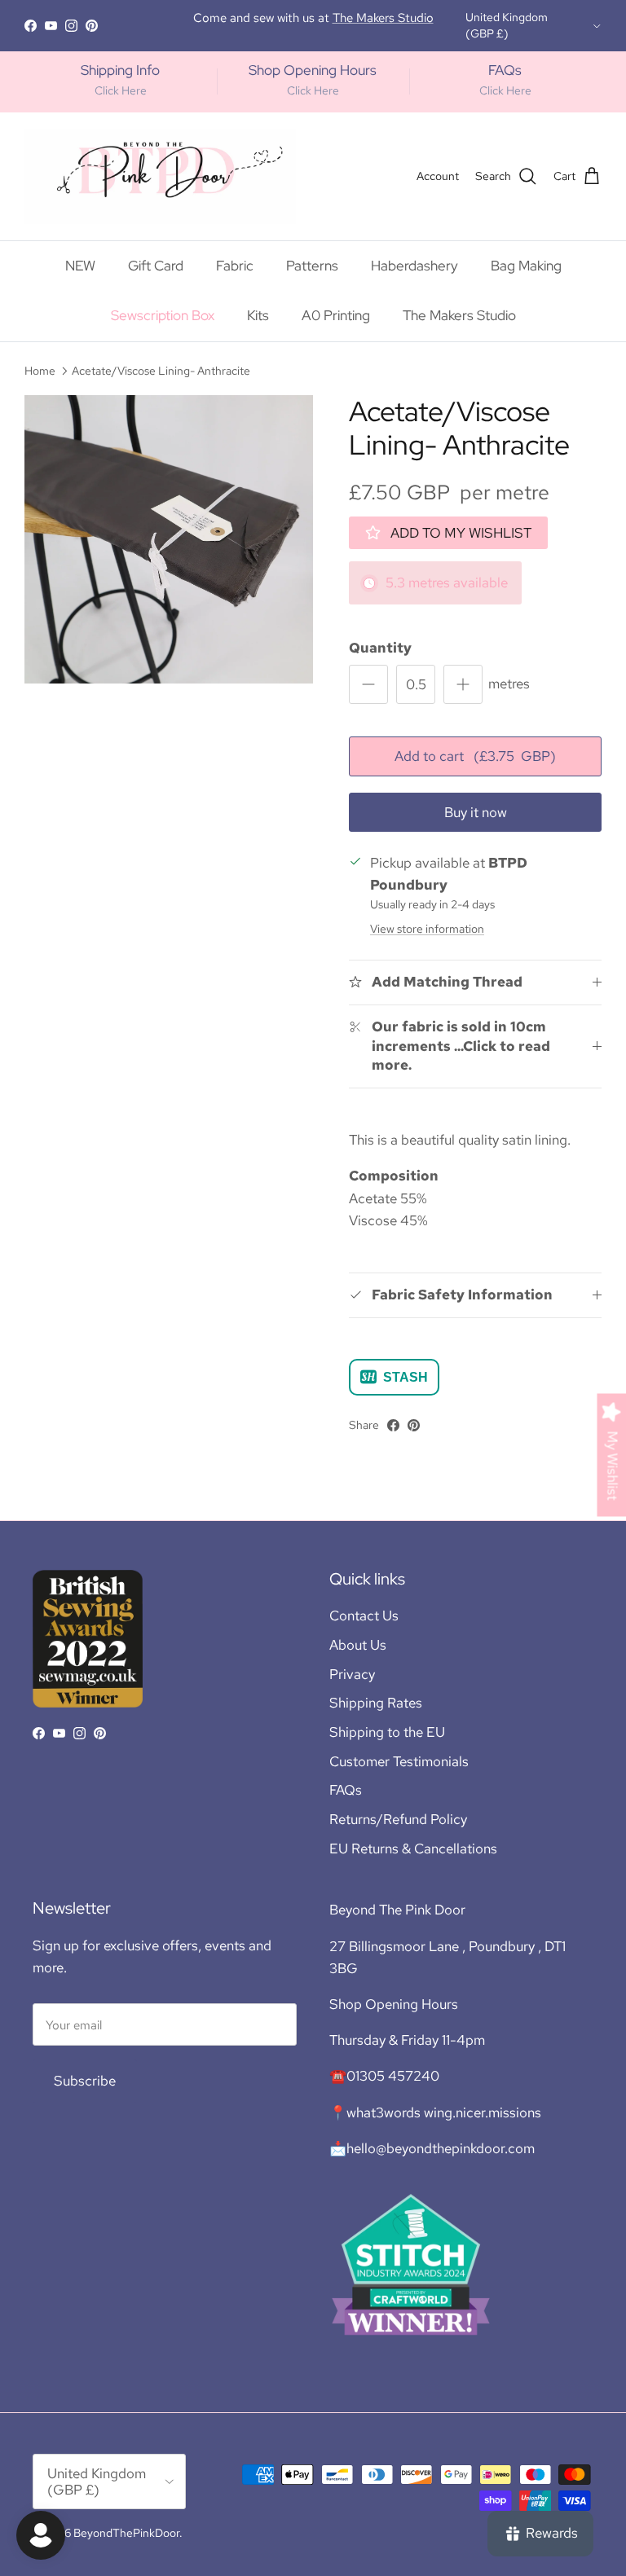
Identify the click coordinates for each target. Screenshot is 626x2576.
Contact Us (364, 1615)
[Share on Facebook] (393, 1425)
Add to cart (475, 756)
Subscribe (85, 2081)
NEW (80, 266)
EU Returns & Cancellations (413, 1848)
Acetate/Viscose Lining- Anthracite (161, 371)
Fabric (235, 266)
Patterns (312, 266)
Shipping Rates (376, 1703)
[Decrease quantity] (368, 684)
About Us (358, 1645)
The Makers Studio (459, 315)
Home (40, 371)
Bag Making (526, 266)
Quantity (380, 648)
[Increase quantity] (463, 684)
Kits (258, 315)
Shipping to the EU (387, 1732)
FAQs (346, 1790)
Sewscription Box (163, 315)
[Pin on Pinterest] (414, 1425)
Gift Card (156, 266)
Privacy (352, 1674)
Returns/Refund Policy (398, 1819)
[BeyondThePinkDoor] (160, 176)
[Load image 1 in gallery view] (169, 539)
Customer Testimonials (399, 1761)
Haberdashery (414, 266)
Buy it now (476, 812)
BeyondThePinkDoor (126, 2533)
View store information (427, 929)
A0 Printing (336, 315)
